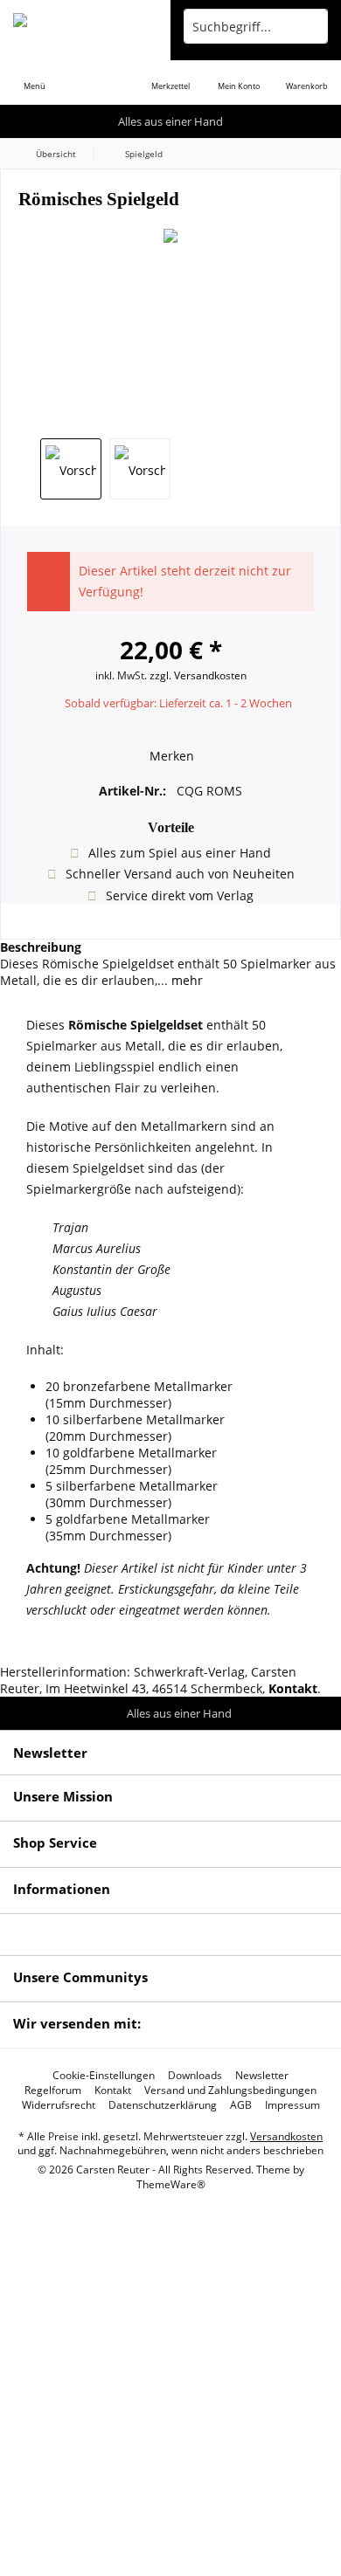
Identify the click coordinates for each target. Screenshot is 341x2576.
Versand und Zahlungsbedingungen (230, 2090)
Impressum (292, 2105)
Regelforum (53, 2090)
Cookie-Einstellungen (104, 2076)
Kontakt (113, 2090)
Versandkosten (286, 2136)
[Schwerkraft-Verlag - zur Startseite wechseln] (85, 26)
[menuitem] (34, 74)
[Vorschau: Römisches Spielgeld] (71, 469)
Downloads (195, 2076)
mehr (185, 980)
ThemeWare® (171, 2184)
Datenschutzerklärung (163, 2105)
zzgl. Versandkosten (198, 675)
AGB (241, 2105)
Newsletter (262, 2076)
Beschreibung (41, 947)
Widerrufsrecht (59, 2105)
